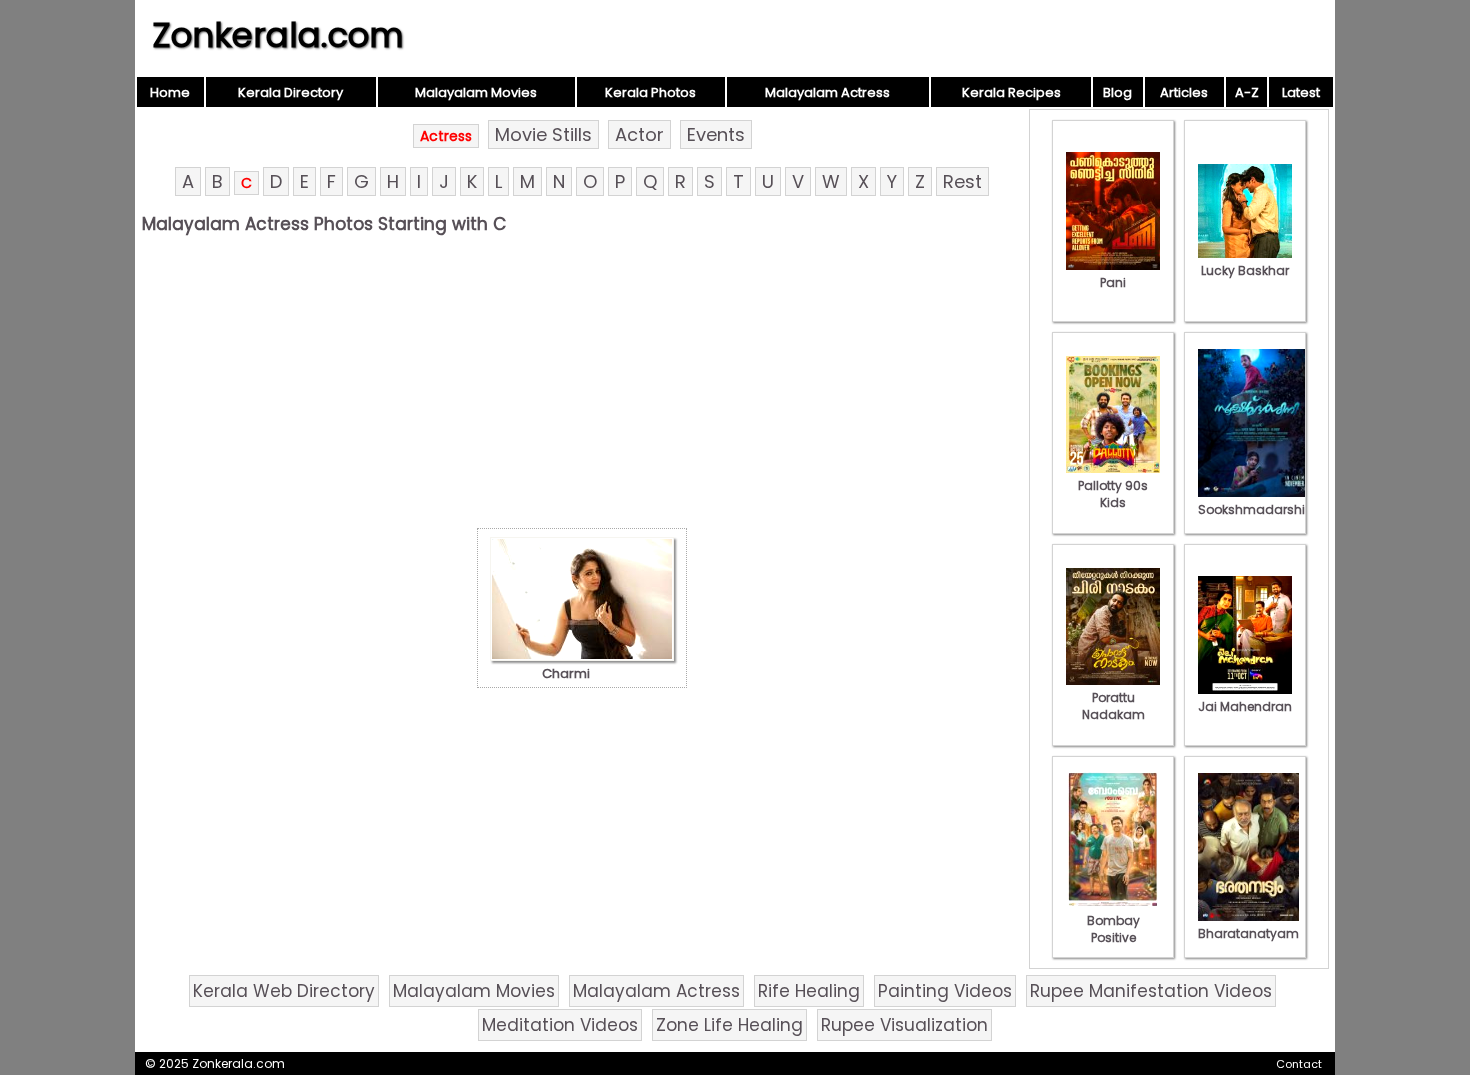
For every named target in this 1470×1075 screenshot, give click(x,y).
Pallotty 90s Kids (1113, 494)
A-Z (1247, 92)
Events (716, 134)
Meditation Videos (560, 1025)
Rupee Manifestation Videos (1151, 991)
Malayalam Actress (827, 92)
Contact (1299, 1064)
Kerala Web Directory (284, 991)
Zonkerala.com (278, 35)
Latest (1301, 92)
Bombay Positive (1113, 929)
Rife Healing (809, 991)
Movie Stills (543, 134)
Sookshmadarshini (1257, 509)
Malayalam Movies (476, 92)
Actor (639, 134)
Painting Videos (945, 991)
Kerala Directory (290, 92)
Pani (1113, 282)
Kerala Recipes (1011, 92)
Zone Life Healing (729, 1025)
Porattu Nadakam (1113, 706)
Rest (962, 181)
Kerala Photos (650, 92)
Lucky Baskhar (1245, 270)
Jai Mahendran (1245, 706)
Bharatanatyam (1248, 933)
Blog (1117, 92)
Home (170, 92)
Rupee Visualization (904, 1025)
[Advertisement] (582, 387)
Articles (1184, 92)
